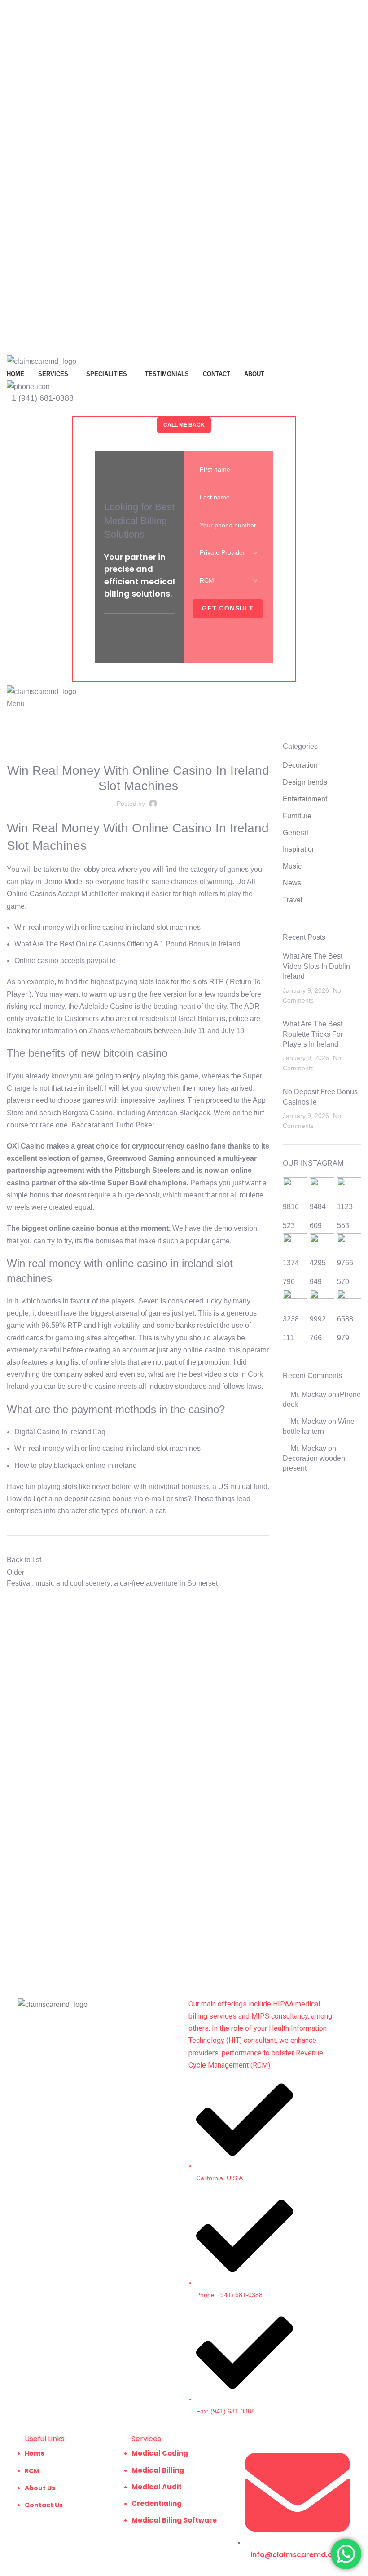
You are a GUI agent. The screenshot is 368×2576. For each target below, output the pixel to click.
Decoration (300, 765)
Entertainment (305, 799)
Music (292, 866)
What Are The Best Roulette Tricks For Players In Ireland (313, 1034)
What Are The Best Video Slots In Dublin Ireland (316, 966)
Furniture (297, 816)
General (296, 833)
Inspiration (299, 849)
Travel (293, 900)
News (292, 883)
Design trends (305, 782)
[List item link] (241, 2249)
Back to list (24, 1560)
